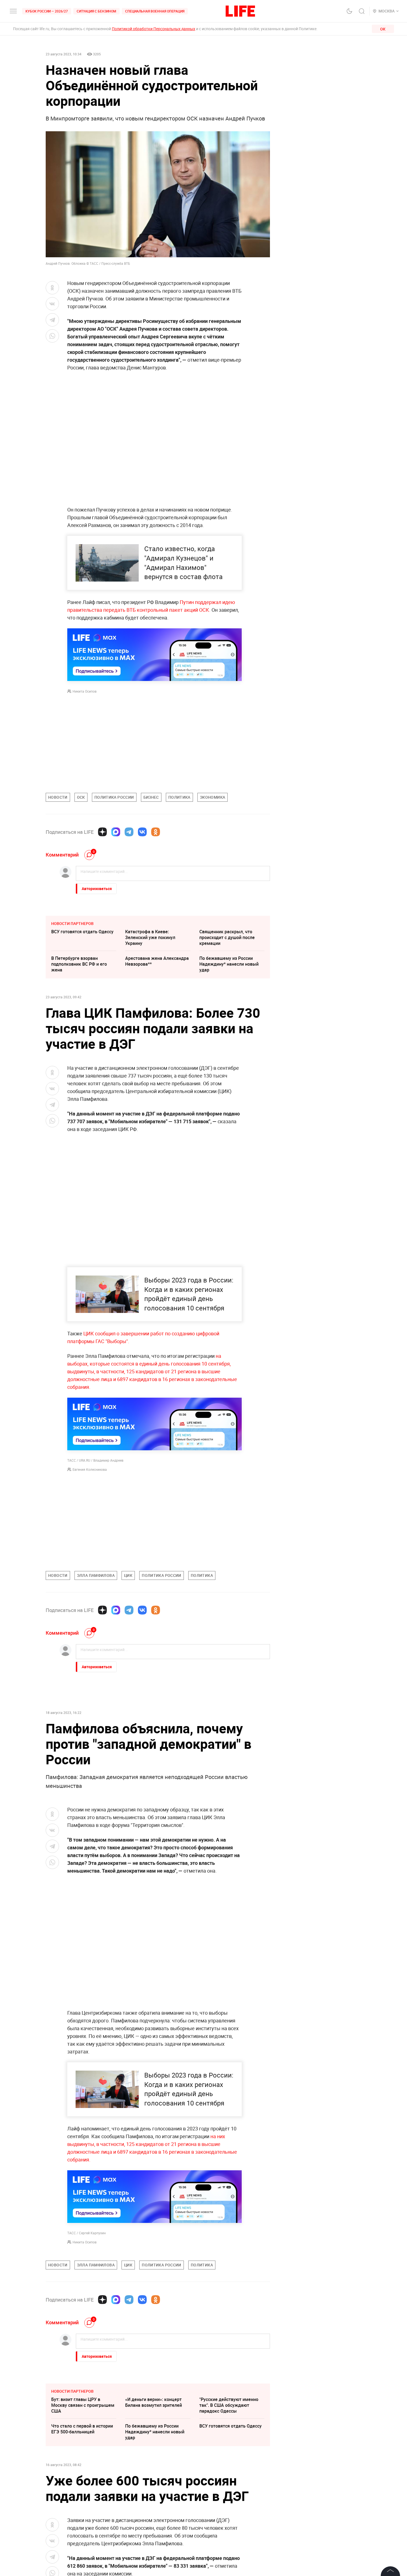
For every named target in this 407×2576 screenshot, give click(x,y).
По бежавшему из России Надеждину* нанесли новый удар (229, 964)
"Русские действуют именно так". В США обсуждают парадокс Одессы (229, 2488)
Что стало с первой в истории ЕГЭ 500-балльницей (82, 2512)
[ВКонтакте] (142, 832)
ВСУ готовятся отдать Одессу (82, 932)
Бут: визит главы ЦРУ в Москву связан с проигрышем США (83, 2488)
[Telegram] (129, 832)
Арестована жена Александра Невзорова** (157, 961)
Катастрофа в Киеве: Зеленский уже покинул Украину (150, 937)
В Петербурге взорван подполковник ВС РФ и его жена (79, 964)
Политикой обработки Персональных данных (154, 29)
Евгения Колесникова (90, 1469)
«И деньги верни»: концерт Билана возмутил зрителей (154, 2485)
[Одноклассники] (156, 832)
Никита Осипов (85, 691)
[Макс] (116, 832)
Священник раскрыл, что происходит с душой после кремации (227, 937)
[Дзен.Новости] (102, 832)
